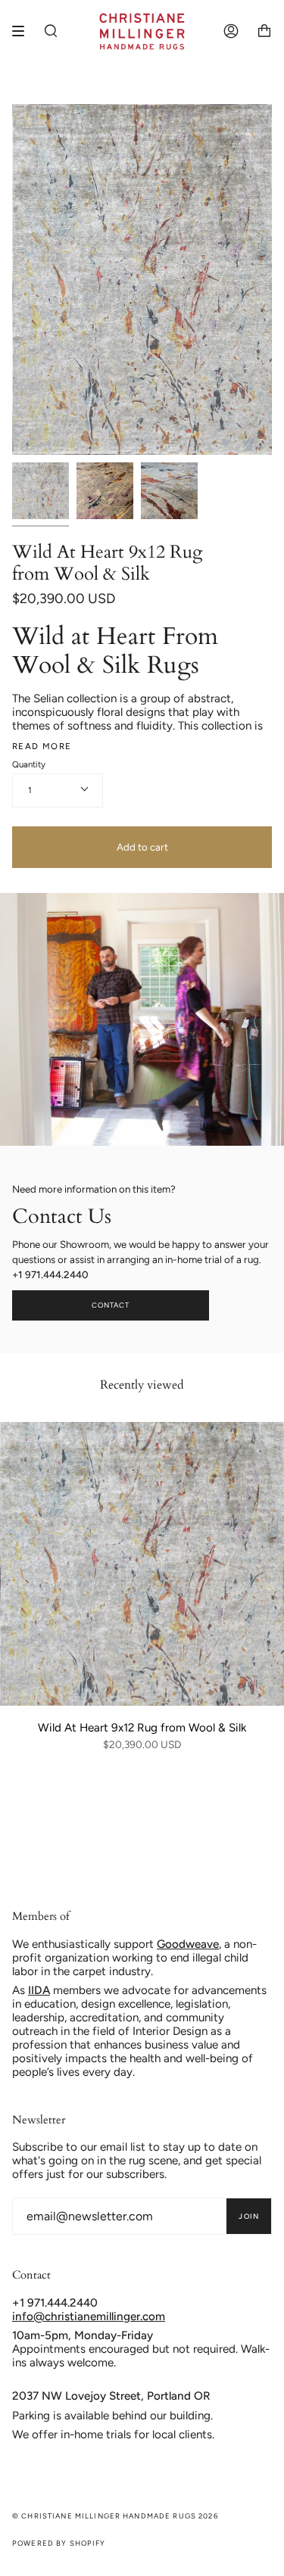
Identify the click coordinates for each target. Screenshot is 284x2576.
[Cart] (264, 31)
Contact (111, 1305)
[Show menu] (23, 31)
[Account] (231, 31)
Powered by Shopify (59, 2543)
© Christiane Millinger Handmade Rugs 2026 (115, 2516)
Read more (42, 747)
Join (249, 2216)
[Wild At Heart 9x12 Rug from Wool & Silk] (142, 1564)
